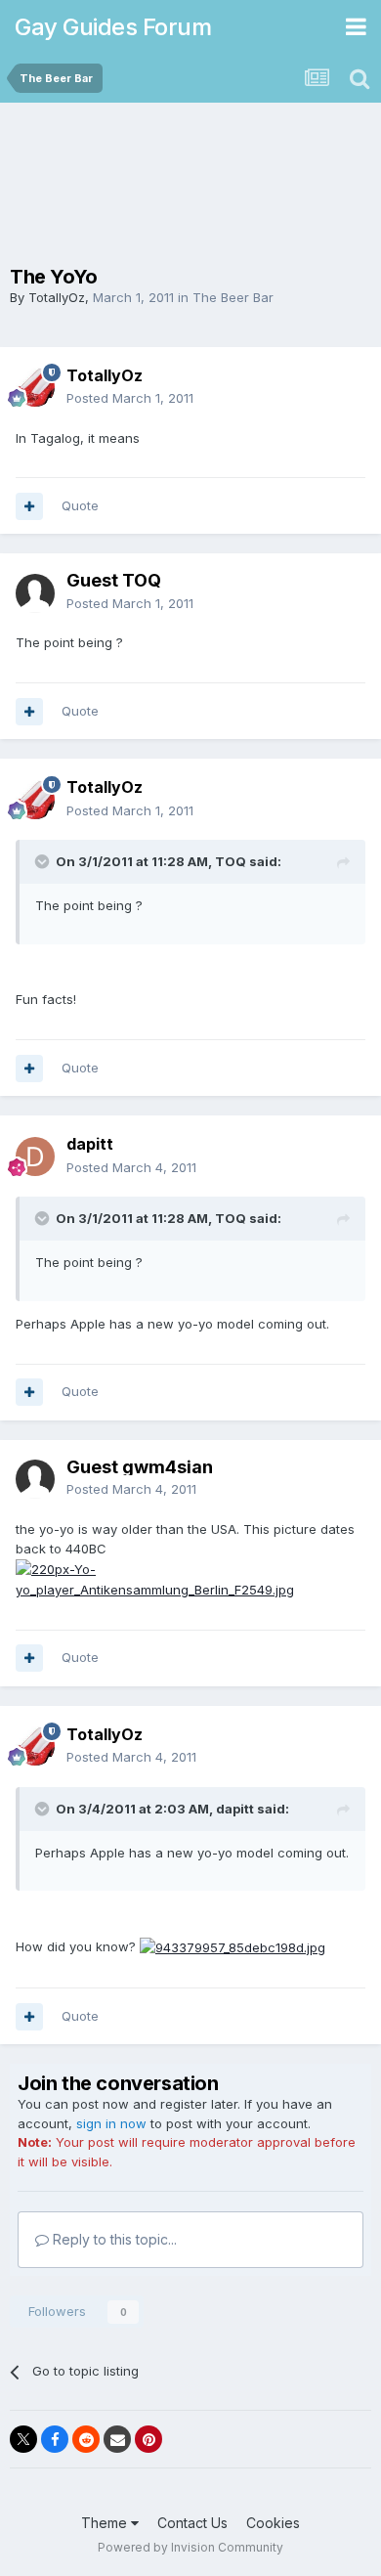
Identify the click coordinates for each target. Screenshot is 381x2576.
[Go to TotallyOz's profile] (35, 387)
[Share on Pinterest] (148, 2439)
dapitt (90, 1144)
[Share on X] (23, 2439)
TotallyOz (57, 297)
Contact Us (192, 2523)
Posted (130, 398)
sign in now (111, 2123)
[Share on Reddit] (86, 2439)
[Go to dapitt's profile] (35, 1157)
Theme (106, 2523)
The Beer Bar (233, 297)
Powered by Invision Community (190, 2547)
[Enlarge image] (190, 1579)
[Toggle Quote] (44, 861)
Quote (80, 505)
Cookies (273, 2523)
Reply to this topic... (113, 2239)
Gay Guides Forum (113, 27)
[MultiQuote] (29, 506)
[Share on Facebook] (55, 2439)
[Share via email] (117, 2439)
